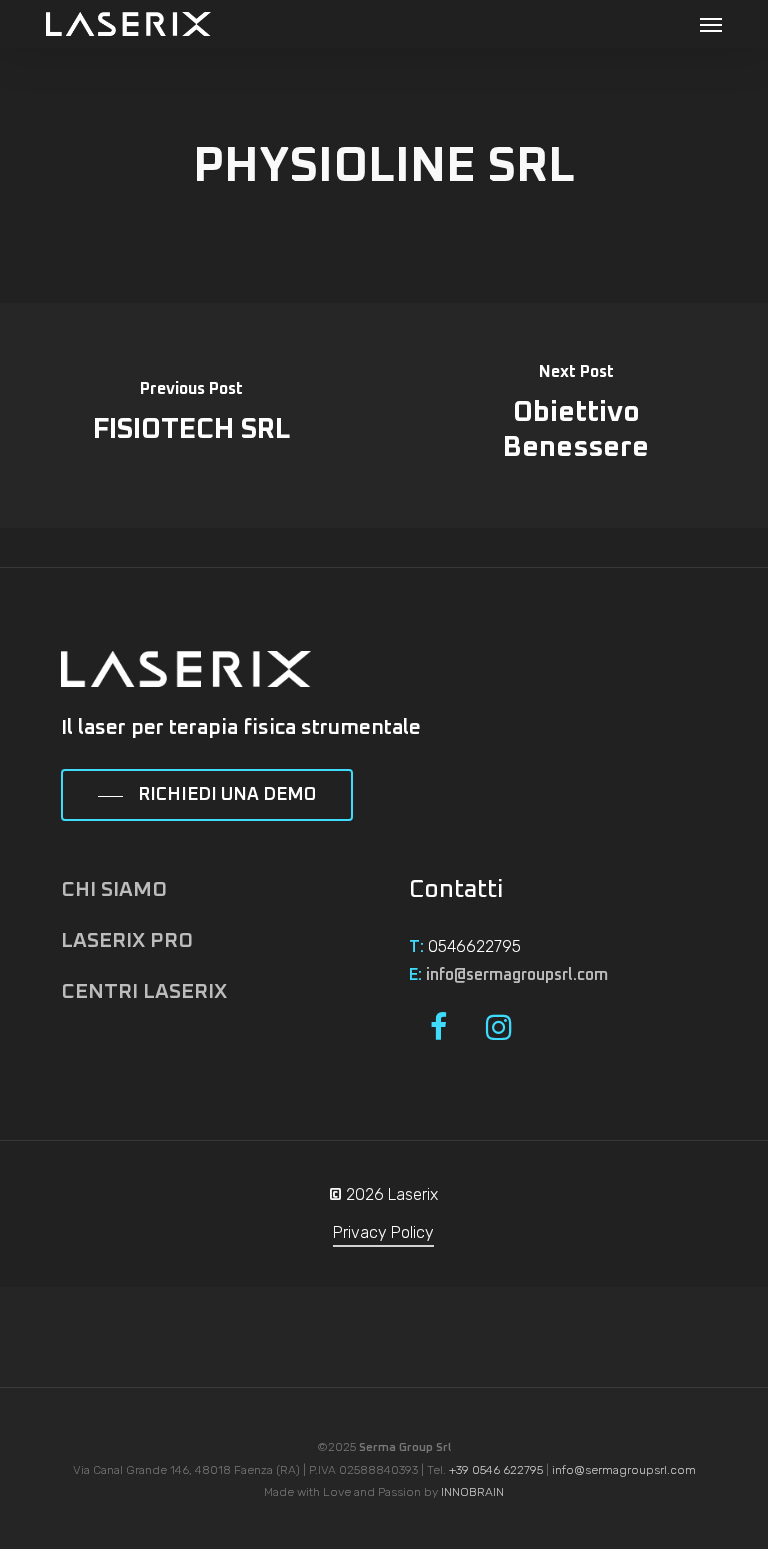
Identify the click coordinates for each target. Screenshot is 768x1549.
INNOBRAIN (472, 1492)
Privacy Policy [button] (383, 1232)
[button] (711, 24)
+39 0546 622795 (496, 1470)
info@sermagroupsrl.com (517, 975)
